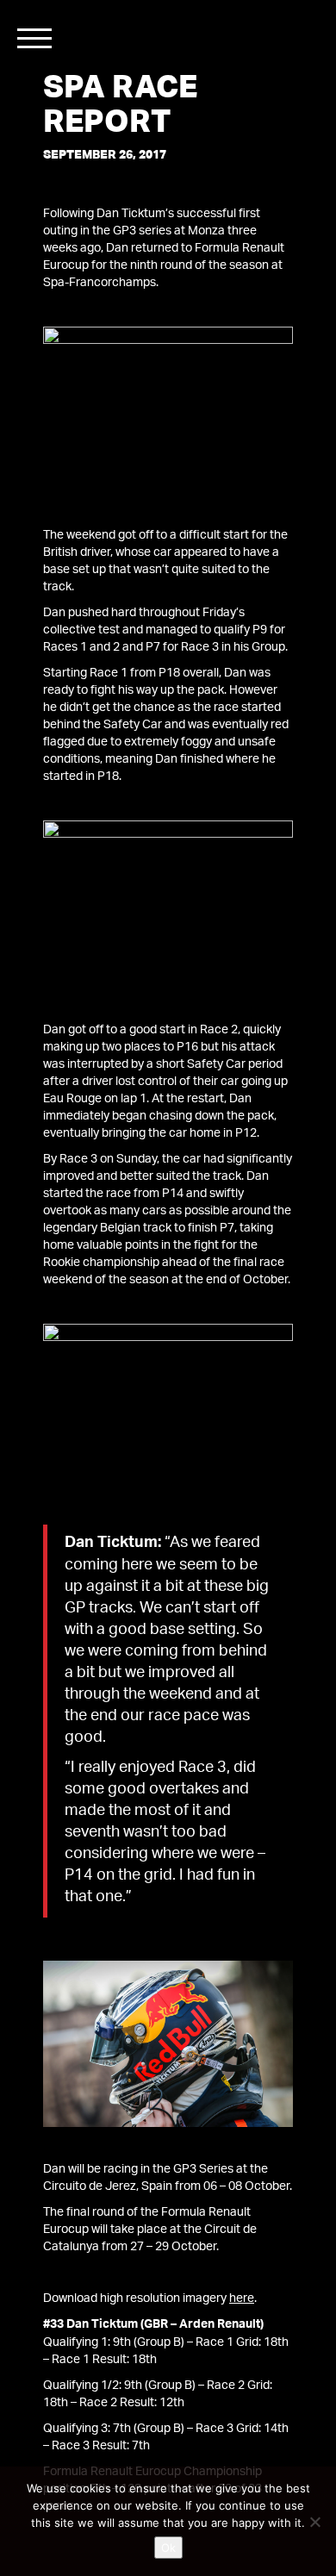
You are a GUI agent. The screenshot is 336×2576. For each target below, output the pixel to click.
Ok (168, 2548)
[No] (314, 2522)
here (242, 2299)
